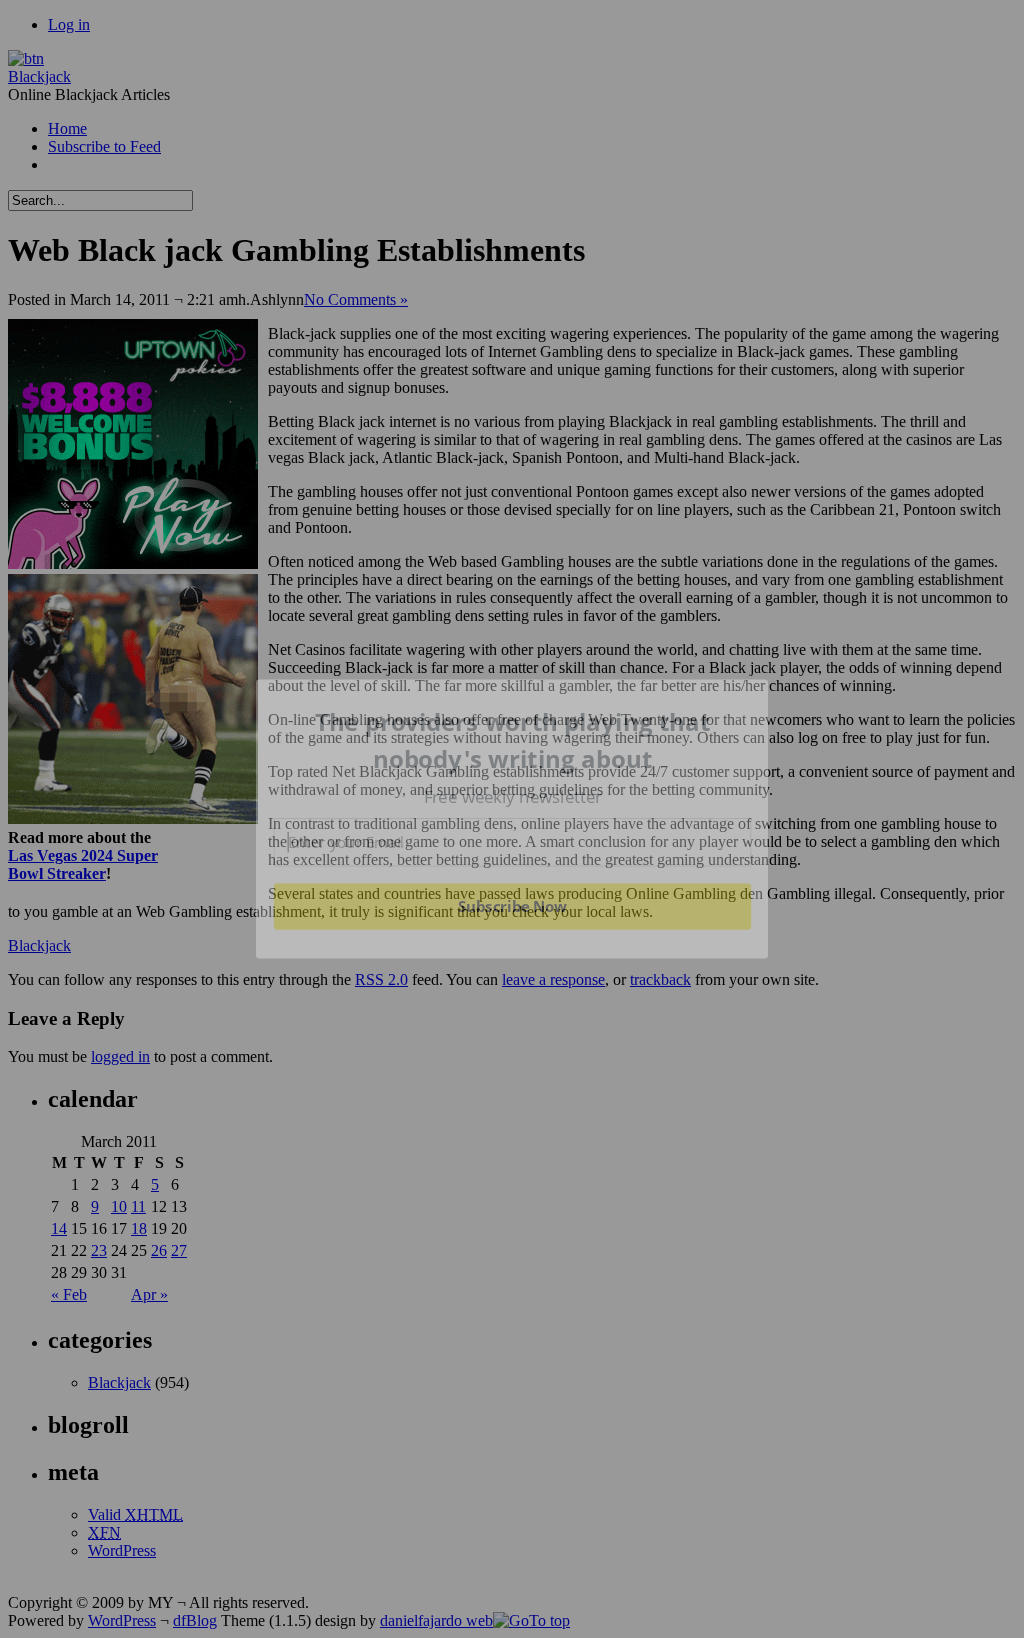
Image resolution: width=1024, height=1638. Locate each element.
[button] (513, 740)
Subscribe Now (512, 906)
